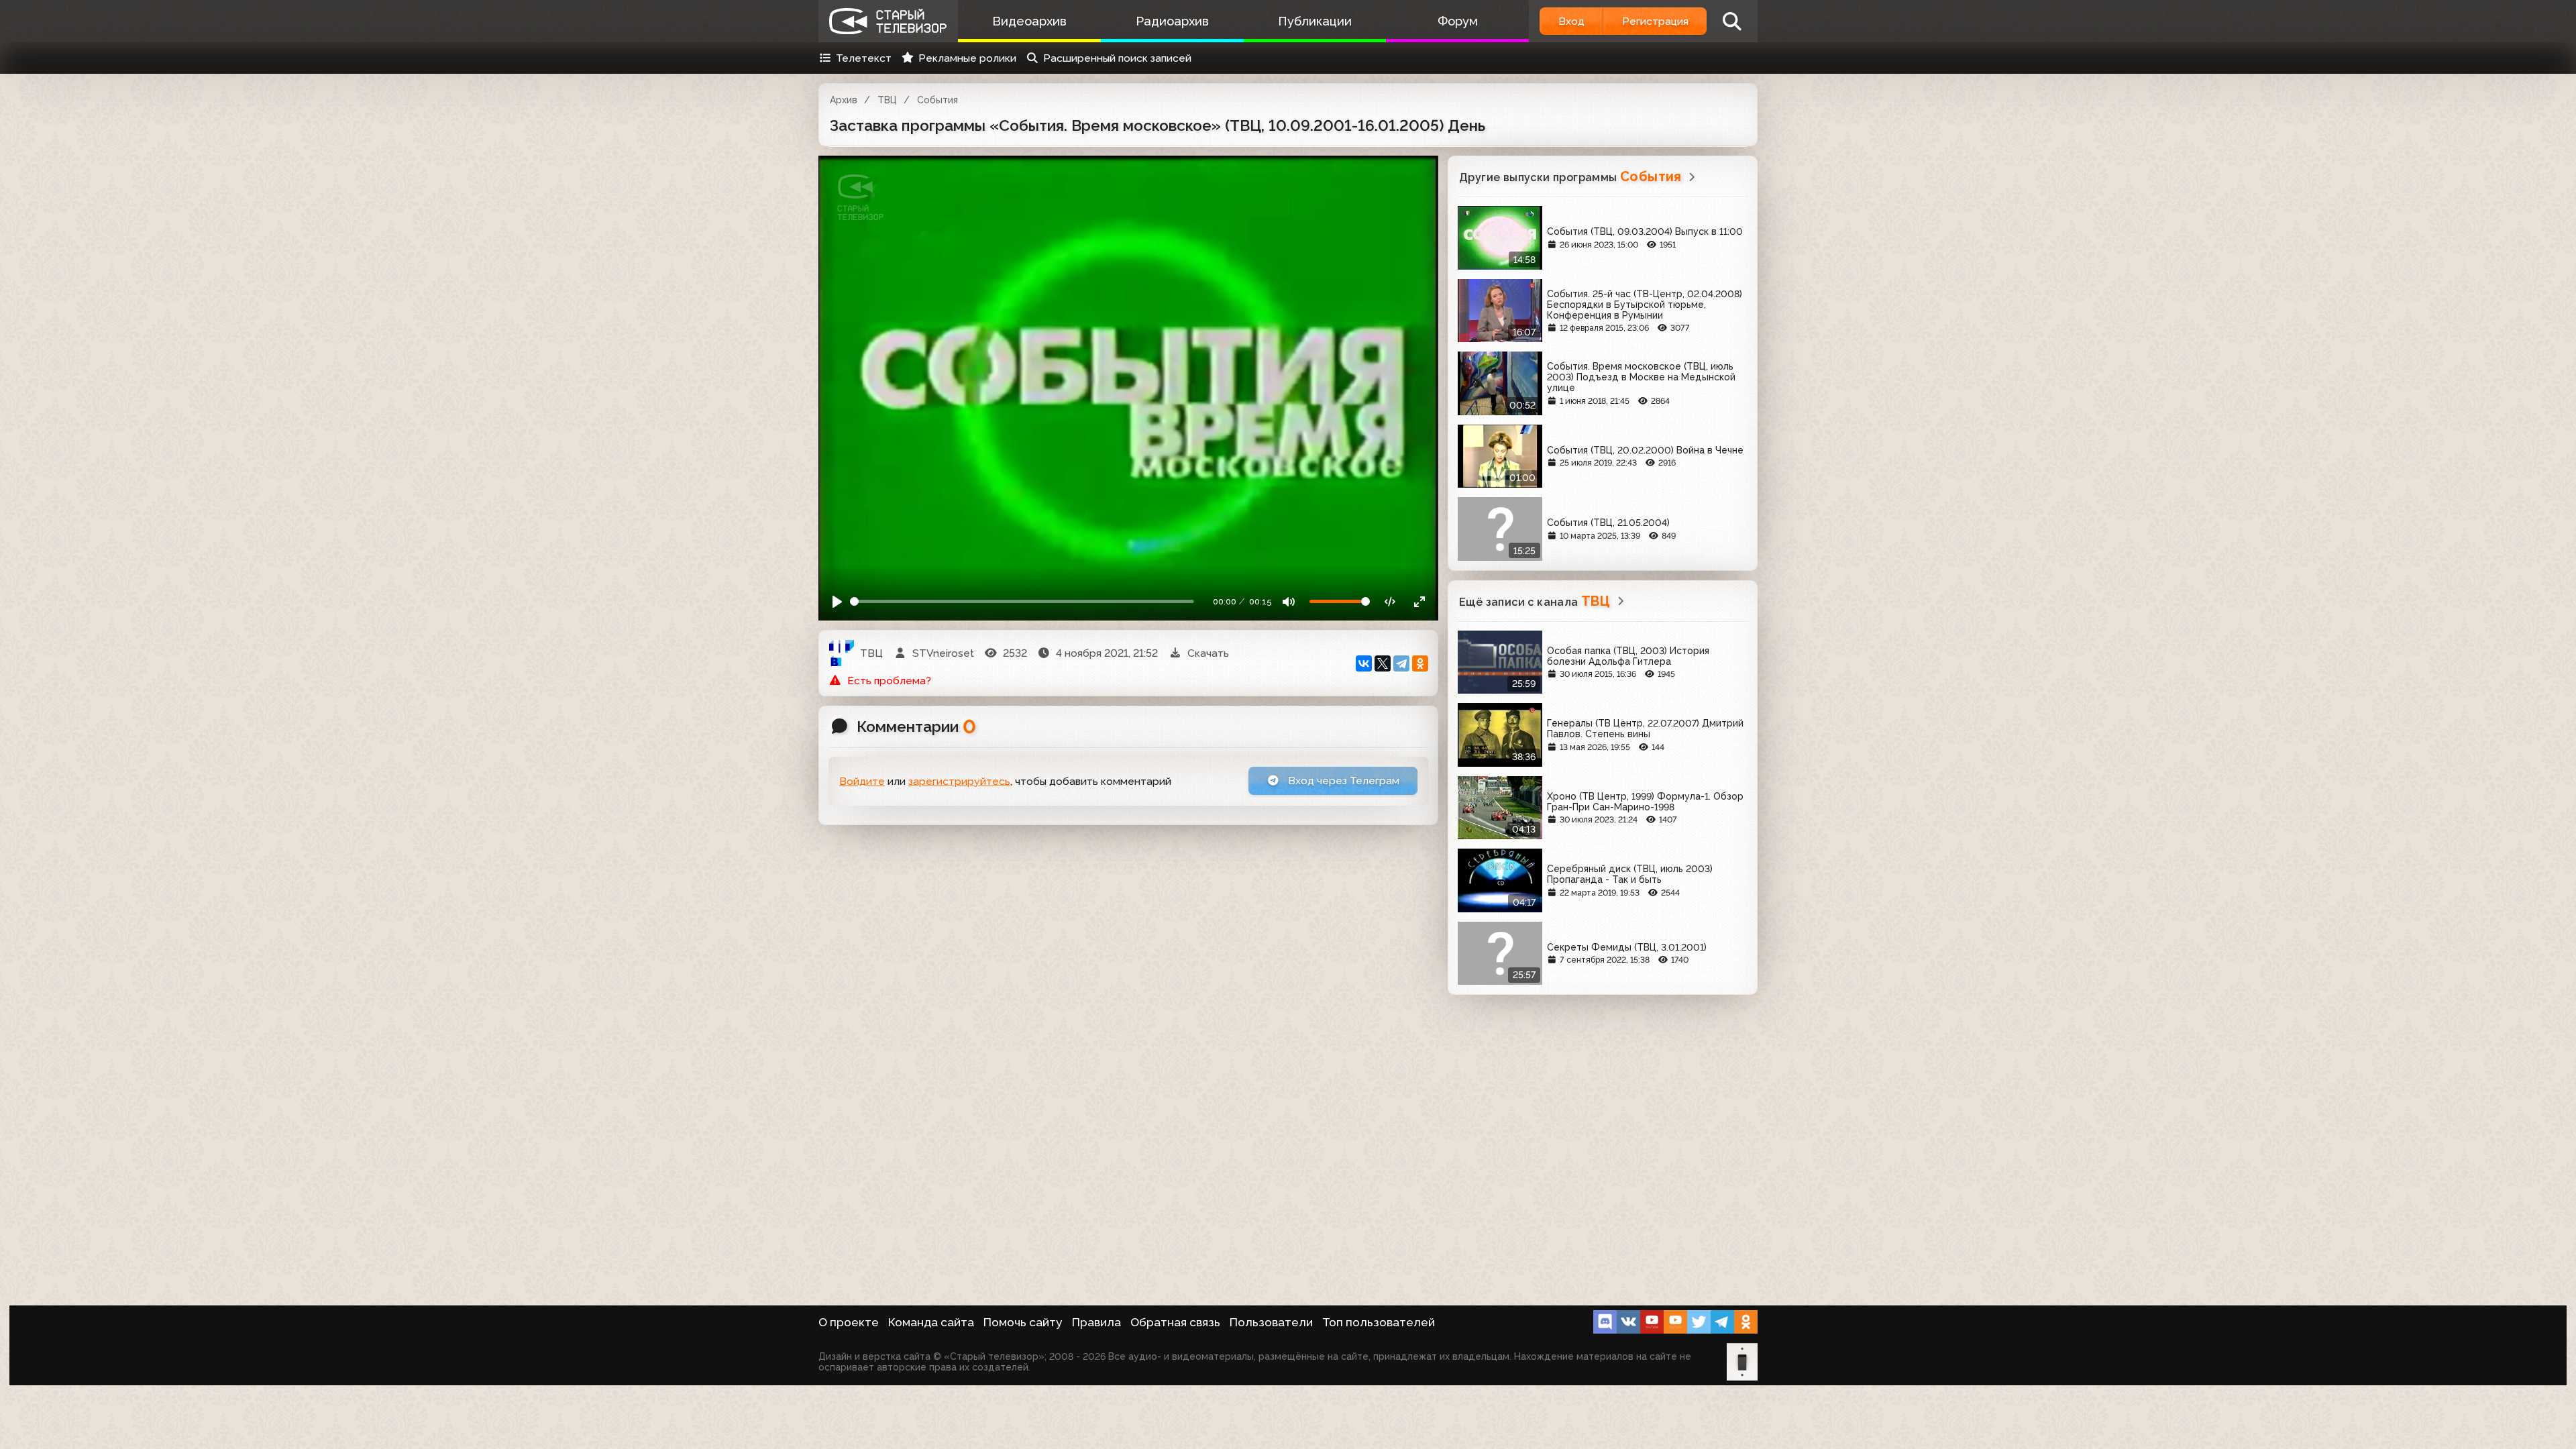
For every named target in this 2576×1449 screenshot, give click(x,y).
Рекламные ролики (967, 58)
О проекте (849, 1322)
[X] (1383, 663)
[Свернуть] (1419, 601)
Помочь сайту (1023, 1322)
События (937, 100)
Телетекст (864, 58)
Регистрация (1655, 21)
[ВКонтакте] (1364, 663)
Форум (1458, 21)
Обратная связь (1175, 1322)
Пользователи (1271, 1322)
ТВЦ (887, 100)
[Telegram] (1401, 663)
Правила (1096, 1322)
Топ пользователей (1379, 1322)
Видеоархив (1029, 21)
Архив (844, 100)
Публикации (1315, 21)
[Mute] (1289, 601)
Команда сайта (931, 1322)
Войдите (862, 781)
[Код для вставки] (1390, 601)
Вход (1571, 21)
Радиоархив (1172, 21)
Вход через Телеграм (1342, 781)
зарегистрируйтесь (959, 781)
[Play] (838, 601)
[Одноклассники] (1420, 663)
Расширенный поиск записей (1117, 58)
